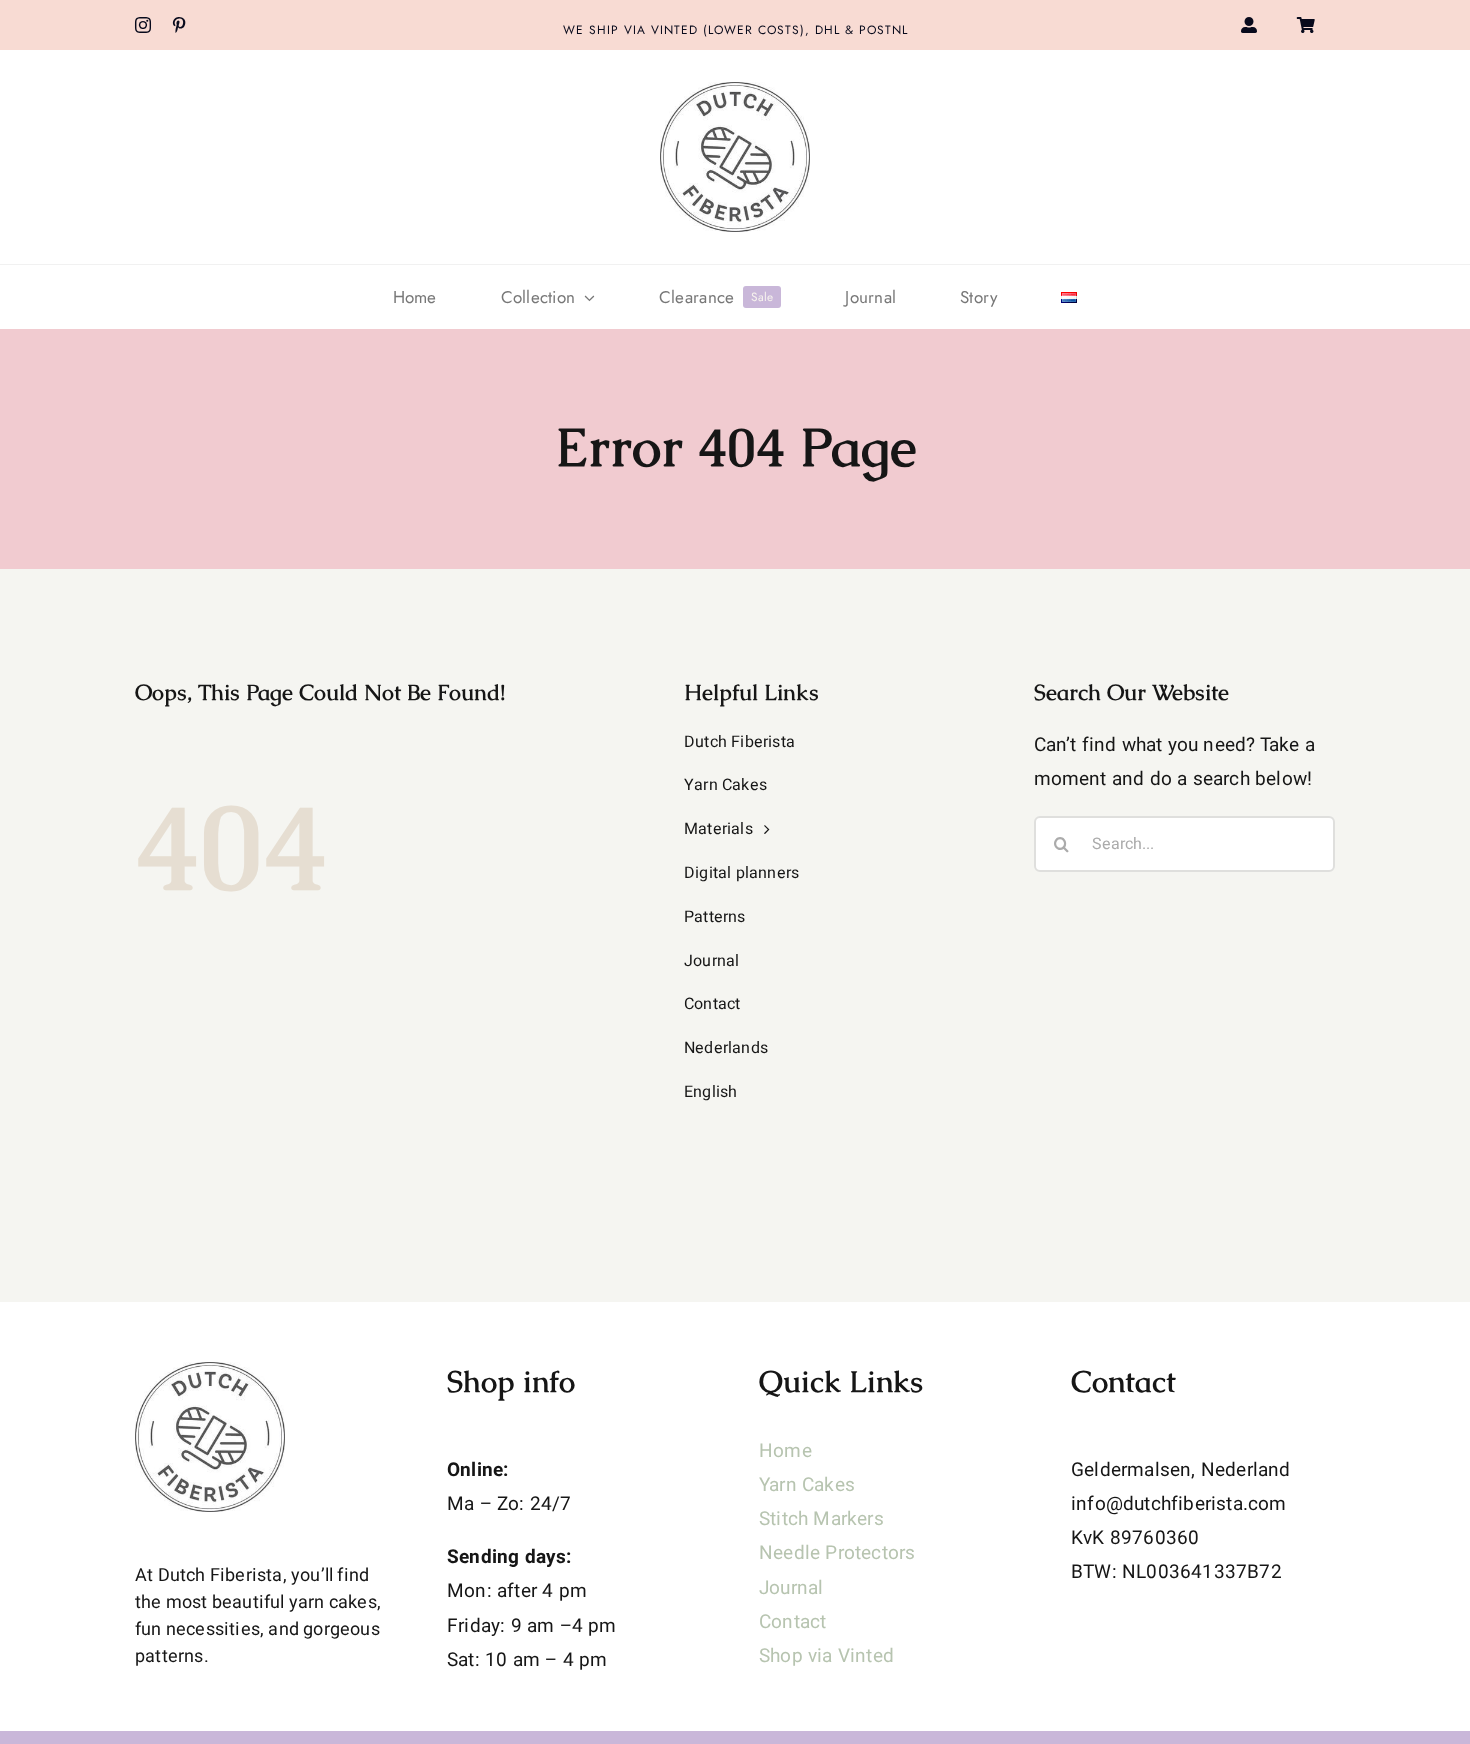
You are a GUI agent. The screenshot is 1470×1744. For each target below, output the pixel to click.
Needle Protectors (837, 1553)
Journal (791, 1588)
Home (785, 1451)
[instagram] (143, 25)
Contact (792, 1622)
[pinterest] (179, 25)
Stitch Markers (821, 1519)
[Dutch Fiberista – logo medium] (735, 91)
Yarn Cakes (807, 1485)
